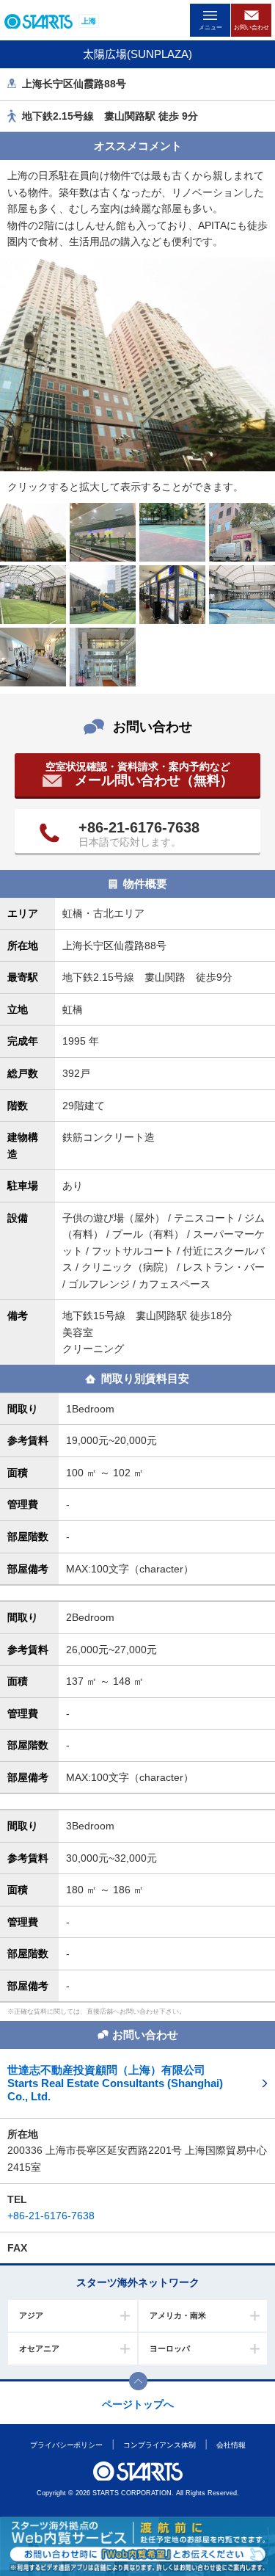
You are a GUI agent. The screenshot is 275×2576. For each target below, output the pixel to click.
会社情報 (231, 2445)
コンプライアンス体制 (159, 2445)
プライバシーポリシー (66, 2445)
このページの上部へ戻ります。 (138, 2381)
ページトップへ (138, 2404)
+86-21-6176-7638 (139, 827)
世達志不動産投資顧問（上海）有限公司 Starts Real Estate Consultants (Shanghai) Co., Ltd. (115, 2083)
